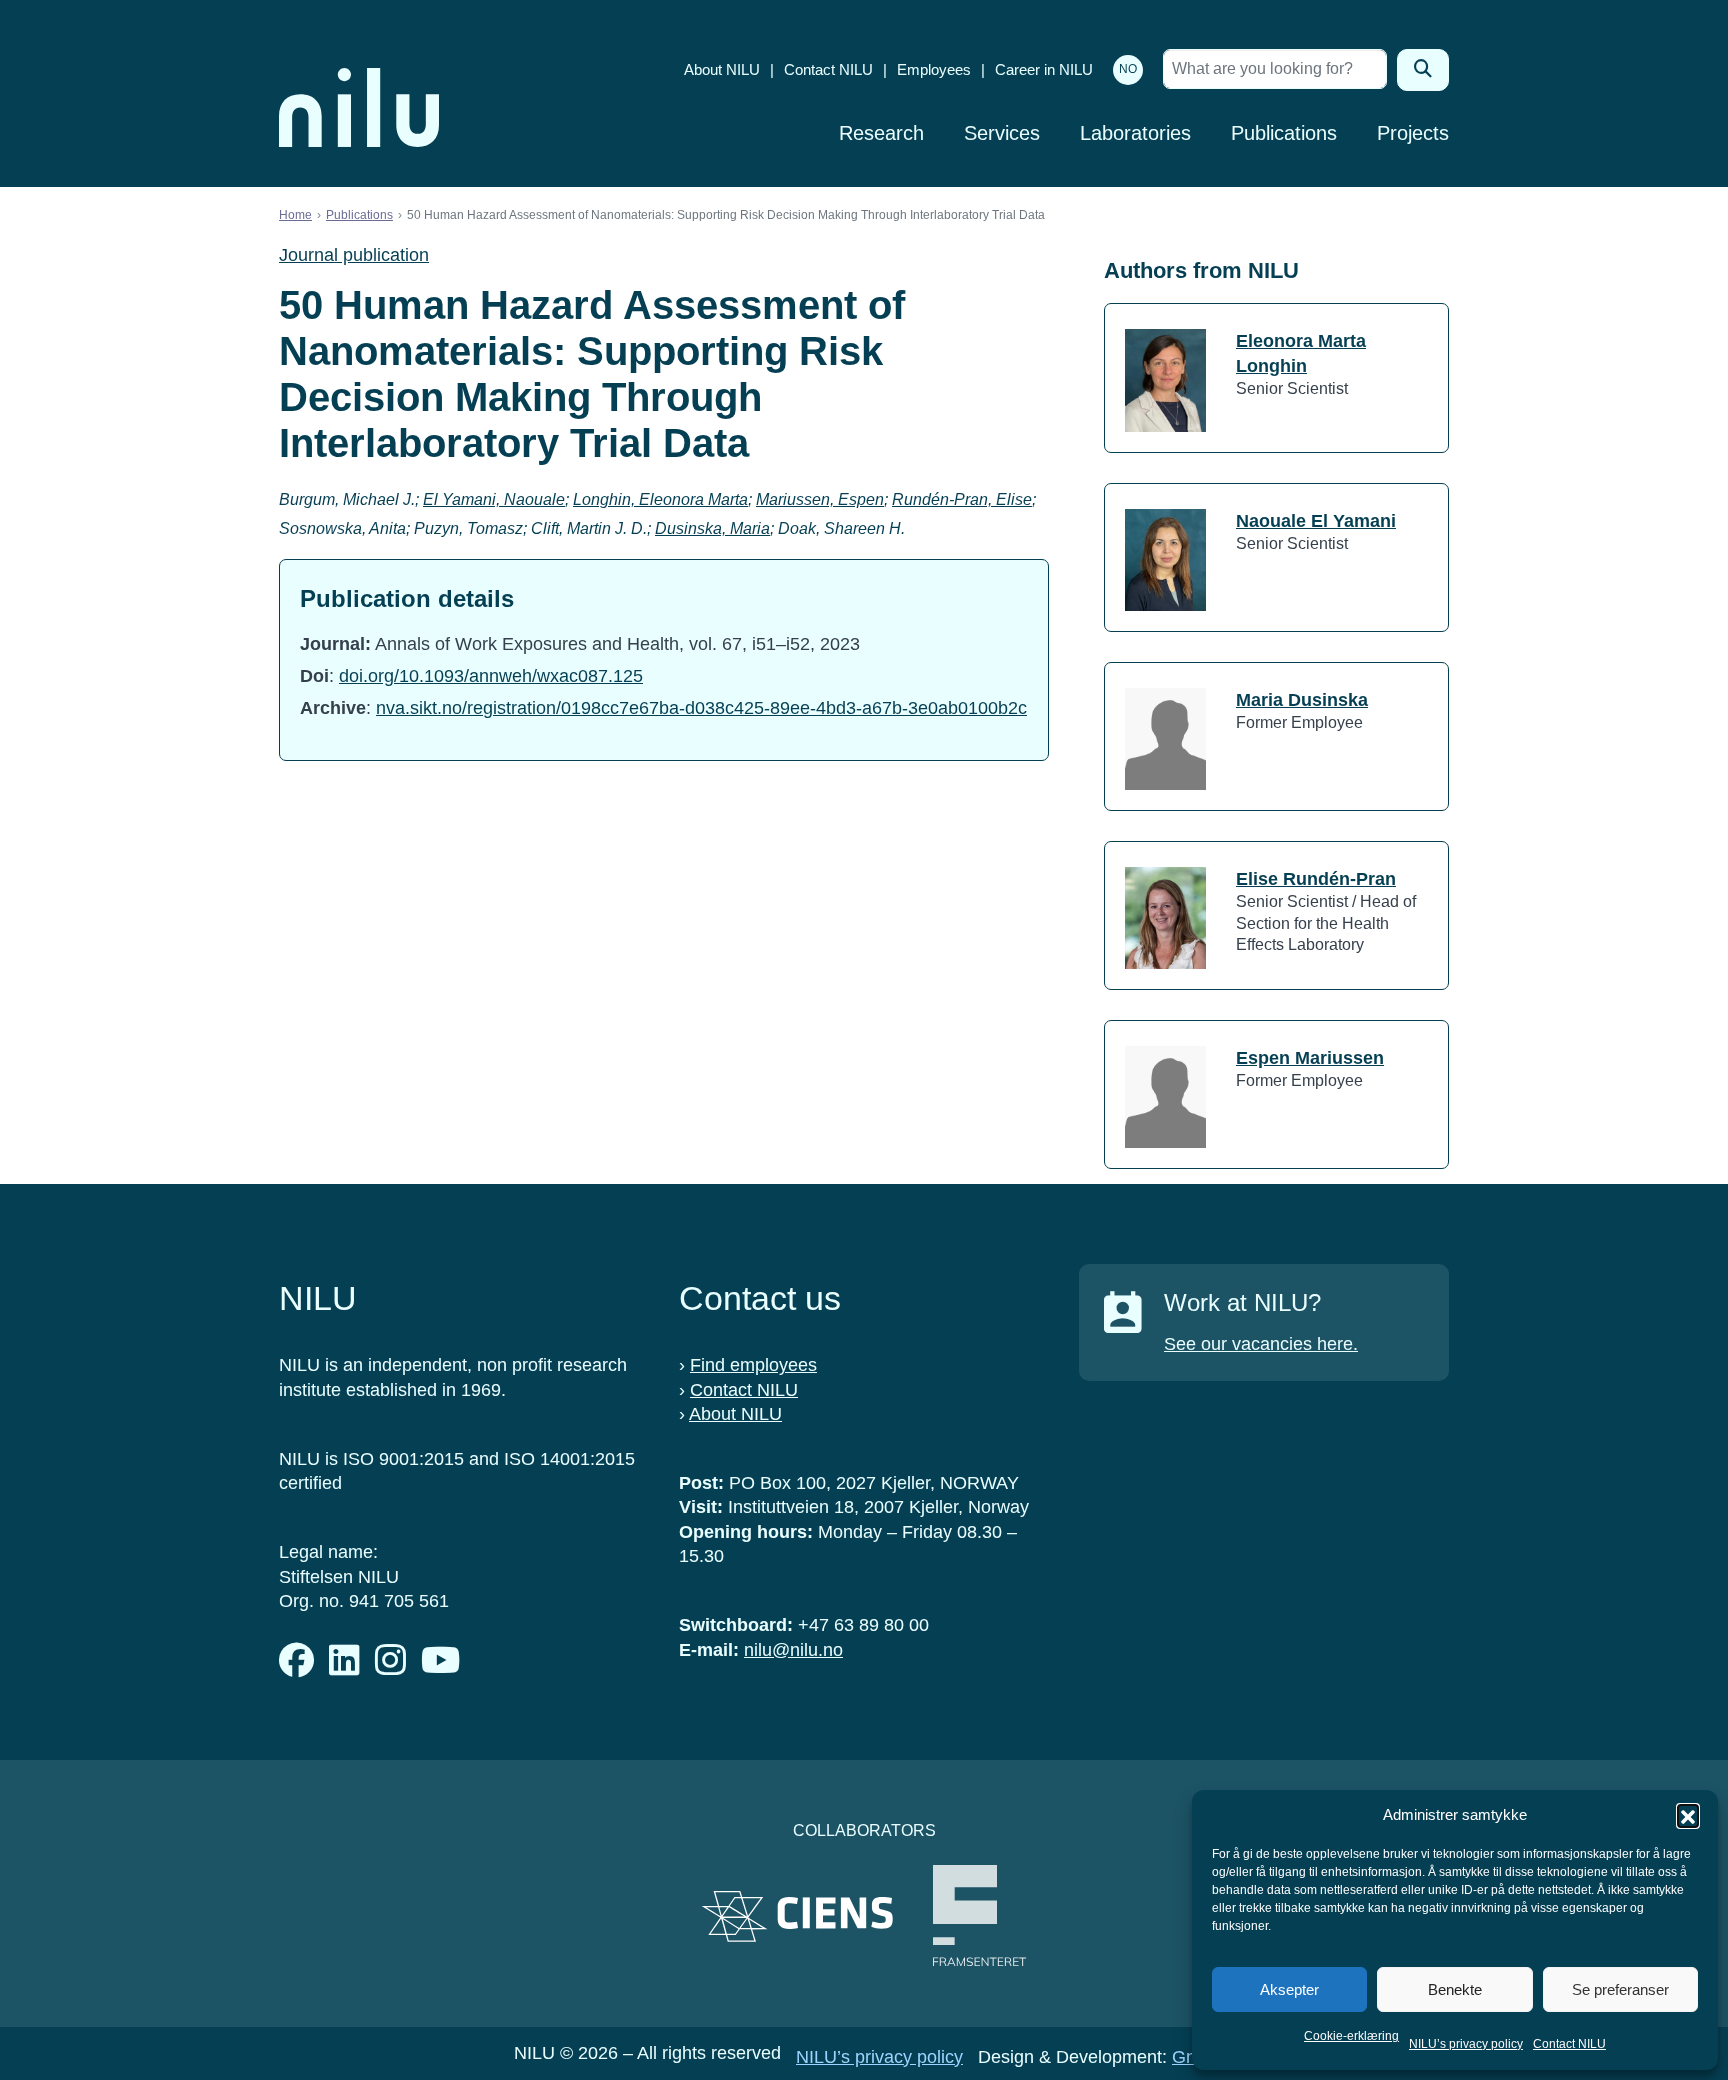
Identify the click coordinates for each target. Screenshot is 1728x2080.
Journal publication (354, 255)
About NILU (722, 69)
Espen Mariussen (1310, 1058)
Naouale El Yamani (1316, 521)
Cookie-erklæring (1351, 2036)
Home (295, 215)
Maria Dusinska (1302, 700)
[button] (1688, 1815)
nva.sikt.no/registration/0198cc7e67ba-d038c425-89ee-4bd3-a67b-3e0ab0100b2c (701, 708)
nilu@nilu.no (793, 1650)
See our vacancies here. (1261, 1344)
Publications (1284, 133)
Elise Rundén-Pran (1316, 879)
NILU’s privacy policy (1466, 2044)
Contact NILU (1569, 2044)
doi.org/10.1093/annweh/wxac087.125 (491, 676)
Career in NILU (1044, 69)
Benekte (1455, 1989)
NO (1128, 69)
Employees (934, 69)
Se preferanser (1620, 1989)
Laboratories (1135, 133)
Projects (1413, 133)
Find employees (753, 1365)
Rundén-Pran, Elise (962, 499)
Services (1002, 133)
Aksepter (1289, 1989)
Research (881, 133)
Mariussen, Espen (820, 499)
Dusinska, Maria (712, 528)
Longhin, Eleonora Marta (660, 499)
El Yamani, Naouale (494, 499)
